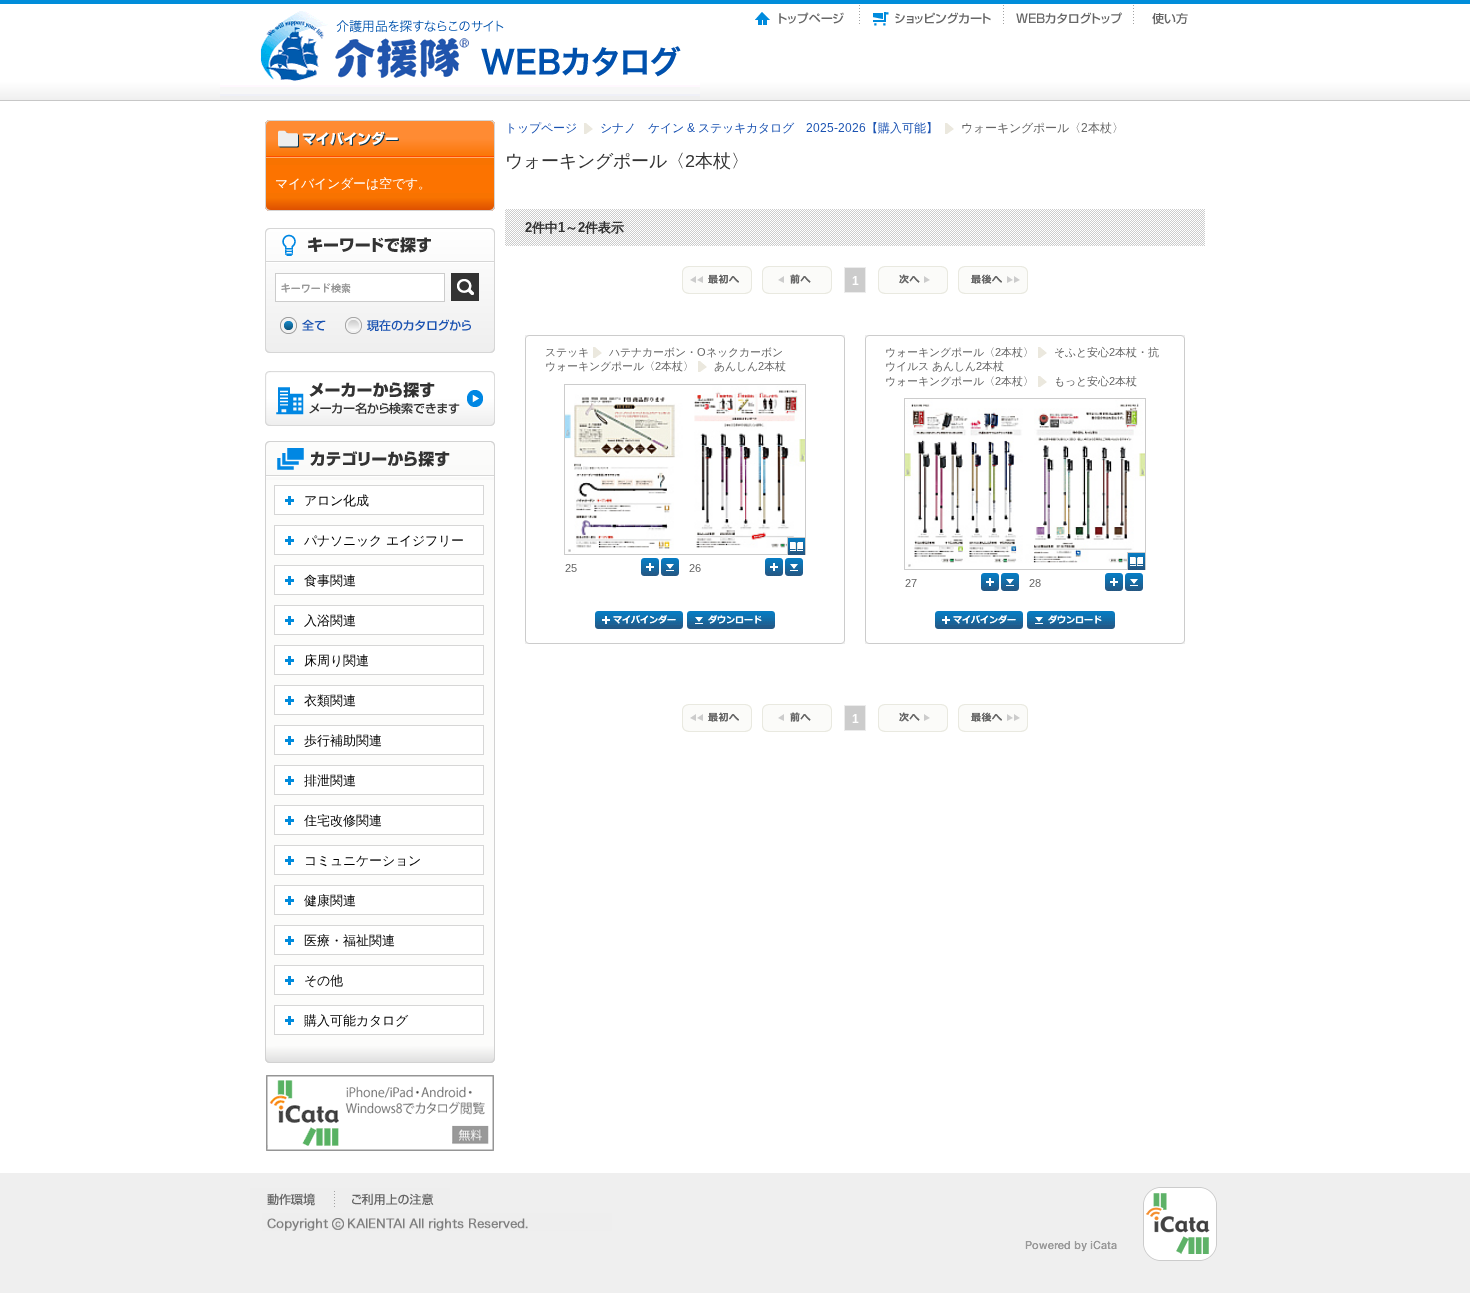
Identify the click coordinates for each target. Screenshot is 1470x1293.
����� (292, 1199)
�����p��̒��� (392, 1199)
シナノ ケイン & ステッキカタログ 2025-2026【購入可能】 (770, 128)
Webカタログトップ (1069, 13)
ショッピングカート (932, 13)
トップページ (801, 13)
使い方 (1172, 13)
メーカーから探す (380, 400)
